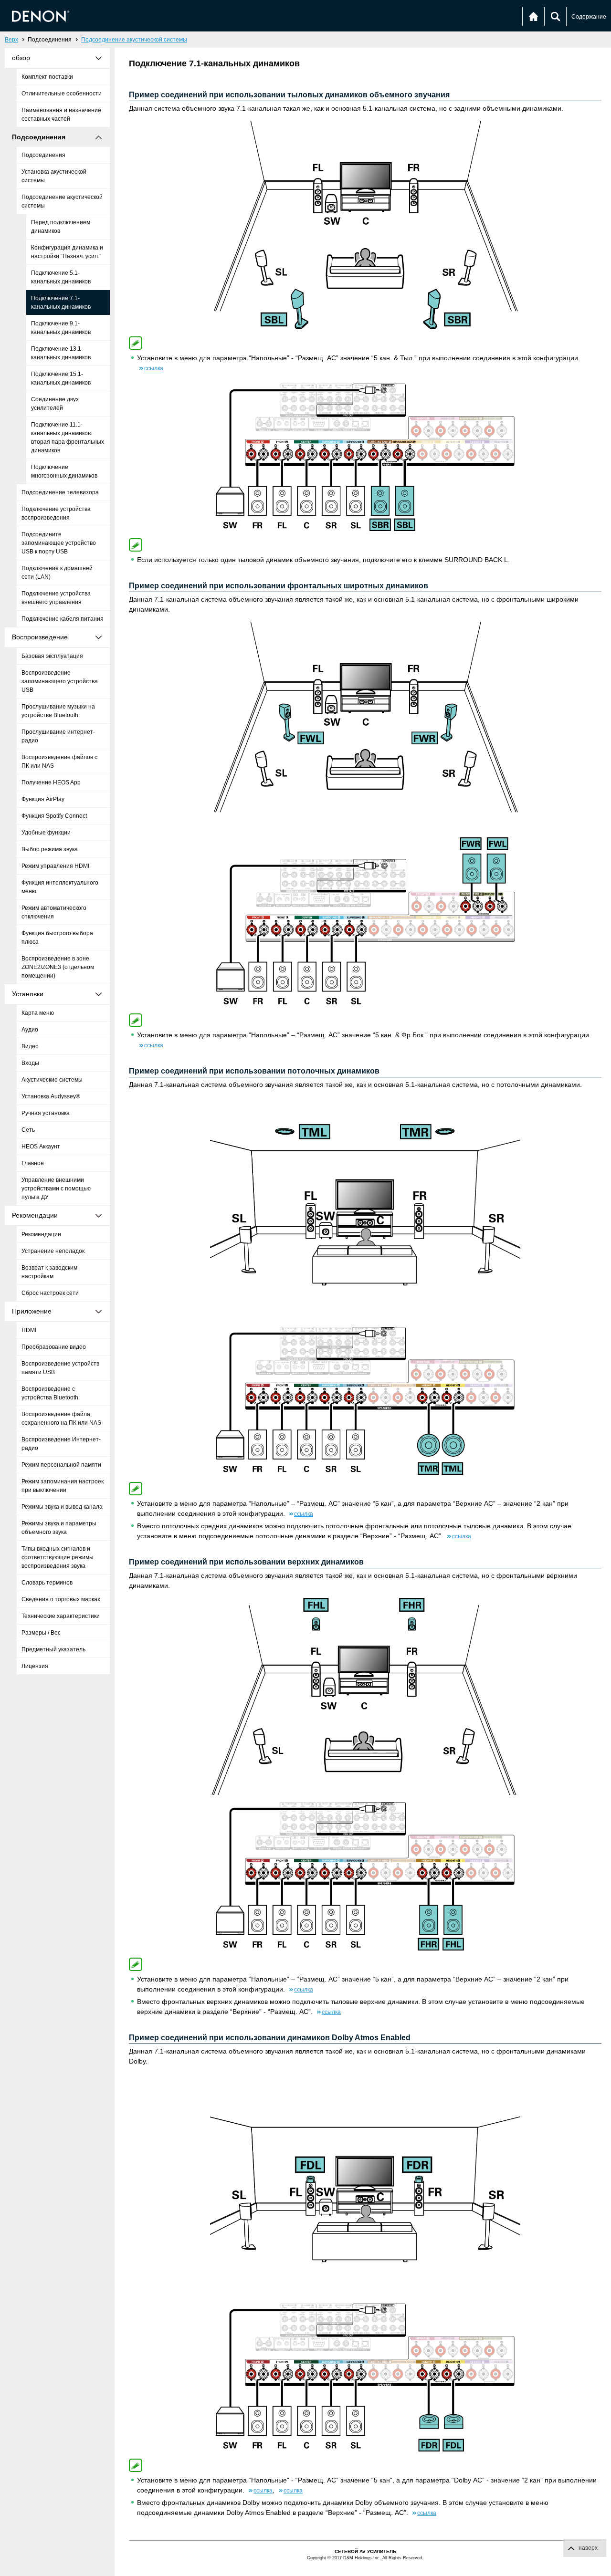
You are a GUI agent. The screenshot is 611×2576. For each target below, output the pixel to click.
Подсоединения (43, 155)
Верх (11, 40)
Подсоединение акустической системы (134, 40)
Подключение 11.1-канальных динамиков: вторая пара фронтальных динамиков (68, 438)
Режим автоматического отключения (54, 912)
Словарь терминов (47, 1583)
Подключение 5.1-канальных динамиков (61, 277)
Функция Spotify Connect (54, 816)
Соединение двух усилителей (55, 404)
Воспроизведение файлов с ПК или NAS (59, 761)
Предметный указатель (53, 1649)
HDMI (29, 1330)
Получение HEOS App (51, 782)
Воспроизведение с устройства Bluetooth (50, 1393)
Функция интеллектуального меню (60, 887)
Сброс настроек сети (50, 1293)
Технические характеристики (61, 1616)
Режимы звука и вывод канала (62, 1507)
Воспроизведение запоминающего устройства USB (60, 681)
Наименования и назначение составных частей (61, 115)
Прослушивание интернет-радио (58, 736)
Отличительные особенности (62, 94)
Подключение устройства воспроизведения (56, 513)
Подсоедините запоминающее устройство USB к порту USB (59, 543)
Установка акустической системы (54, 176)
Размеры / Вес (41, 1633)
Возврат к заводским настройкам (49, 1272)
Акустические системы (52, 1080)
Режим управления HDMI (55, 866)
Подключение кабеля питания (63, 619)
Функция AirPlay (43, 799)
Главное (33, 1163)
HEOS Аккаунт (41, 1147)
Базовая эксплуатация (52, 656)
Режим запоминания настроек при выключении (63, 1486)
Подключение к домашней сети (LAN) (57, 573)
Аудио (30, 1030)
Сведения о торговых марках (61, 1599)
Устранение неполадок (53, 1251)
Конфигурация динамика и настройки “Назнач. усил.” (67, 252)
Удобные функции (46, 833)
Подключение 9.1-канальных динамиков (61, 328)
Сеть (28, 1130)
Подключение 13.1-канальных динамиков (61, 353)
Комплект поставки (47, 77)
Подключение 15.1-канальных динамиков (61, 378)
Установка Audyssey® (51, 1096)
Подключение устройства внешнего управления (56, 598)
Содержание (589, 17)
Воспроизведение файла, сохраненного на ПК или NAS (61, 1418)
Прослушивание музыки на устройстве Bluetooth (58, 711)
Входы (30, 1063)
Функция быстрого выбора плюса (57, 938)
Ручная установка (46, 1113)
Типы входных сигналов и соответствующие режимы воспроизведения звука (58, 1557)
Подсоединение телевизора (60, 492)
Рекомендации (41, 1234)
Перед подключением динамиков (61, 227)
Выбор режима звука (50, 849)
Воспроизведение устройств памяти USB (60, 1368)
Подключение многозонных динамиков (64, 471)
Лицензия (35, 1666)
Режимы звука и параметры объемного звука (59, 1528)
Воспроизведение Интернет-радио (61, 1444)
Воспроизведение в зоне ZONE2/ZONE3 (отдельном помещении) (58, 967)
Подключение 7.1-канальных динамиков (61, 302)
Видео (30, 1046)
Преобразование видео (54, 1347)
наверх (588, 2548)
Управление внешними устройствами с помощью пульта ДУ (56, 1189)
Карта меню (38, 1013)
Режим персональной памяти (61, 1465)
